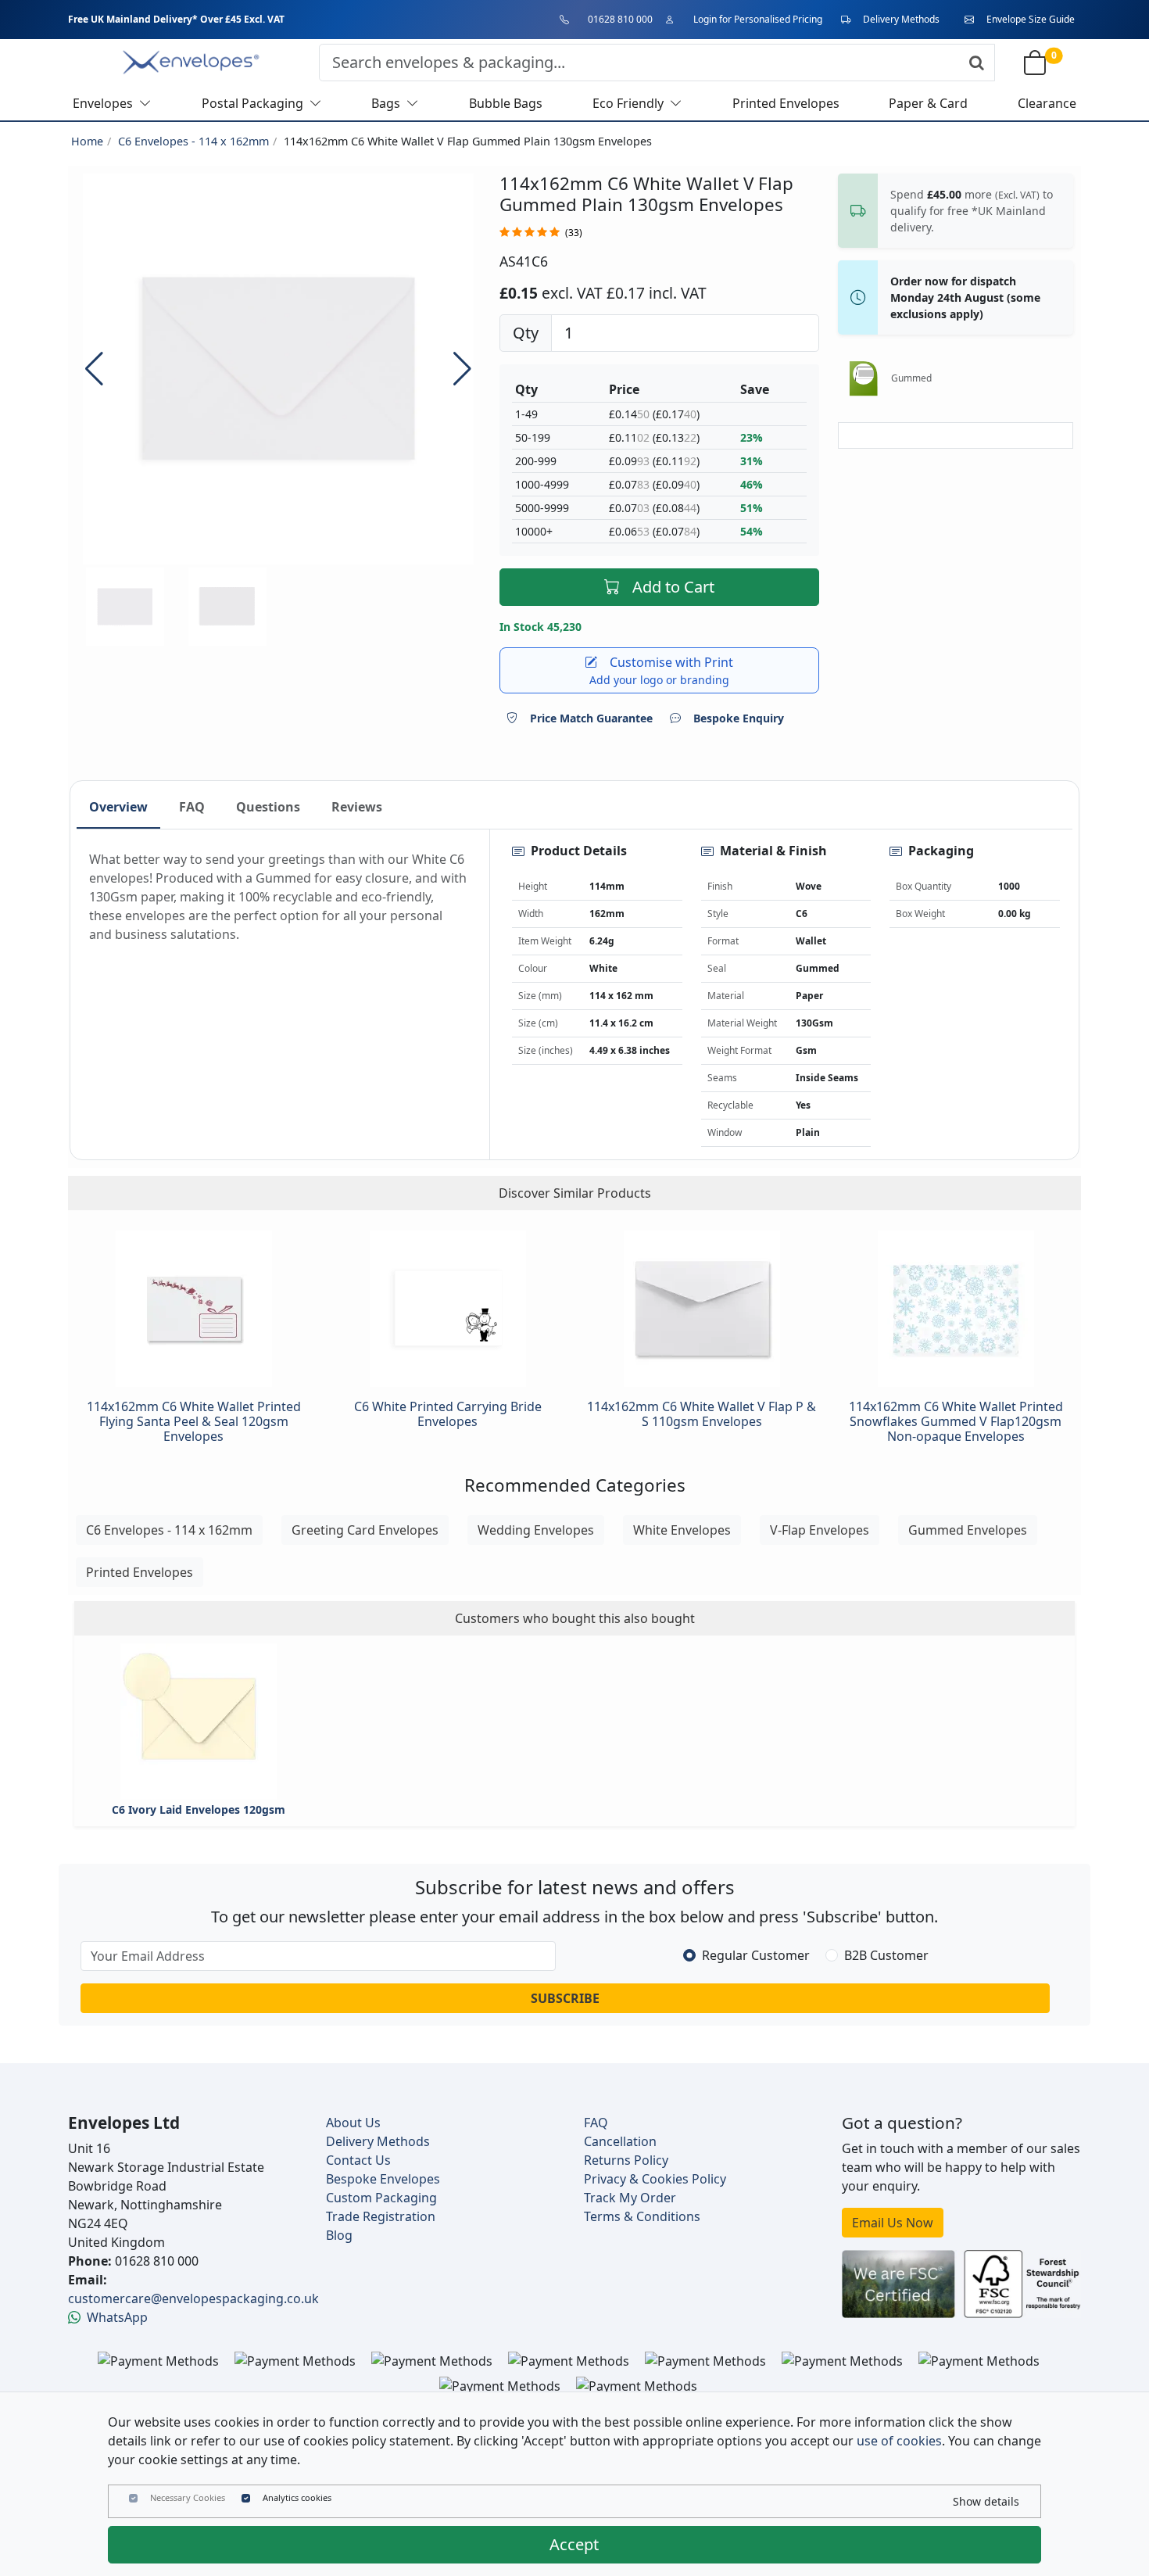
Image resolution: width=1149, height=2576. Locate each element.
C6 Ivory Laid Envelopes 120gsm (199, 1809)
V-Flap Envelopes (820, 1530)
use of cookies (899, 2441)
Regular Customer (756, 1955)
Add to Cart (673, 587)
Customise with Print (662, 670)
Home (87, 141)
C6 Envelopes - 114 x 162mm (193, 141)
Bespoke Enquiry (739, 718)
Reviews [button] (357, 807)
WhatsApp (117, 2317)
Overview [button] (118, 807)
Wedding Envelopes (536, 1530)
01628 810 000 (620, 19)
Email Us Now (893, 2223)
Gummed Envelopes (968, 1530)
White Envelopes (682, 1530)
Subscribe (565, 1998)
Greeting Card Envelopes (365, 1530)
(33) (574, 233)
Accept (574, 2544)
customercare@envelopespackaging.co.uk (193, 2298)
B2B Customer (886, 1955)
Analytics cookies (297, 2497)
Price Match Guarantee (591, 718)
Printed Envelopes (140, 1572)
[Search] (977, 63)
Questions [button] (268, 807)
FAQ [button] (192, 807)
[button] (462, 369)
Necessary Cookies (188, 2497)
